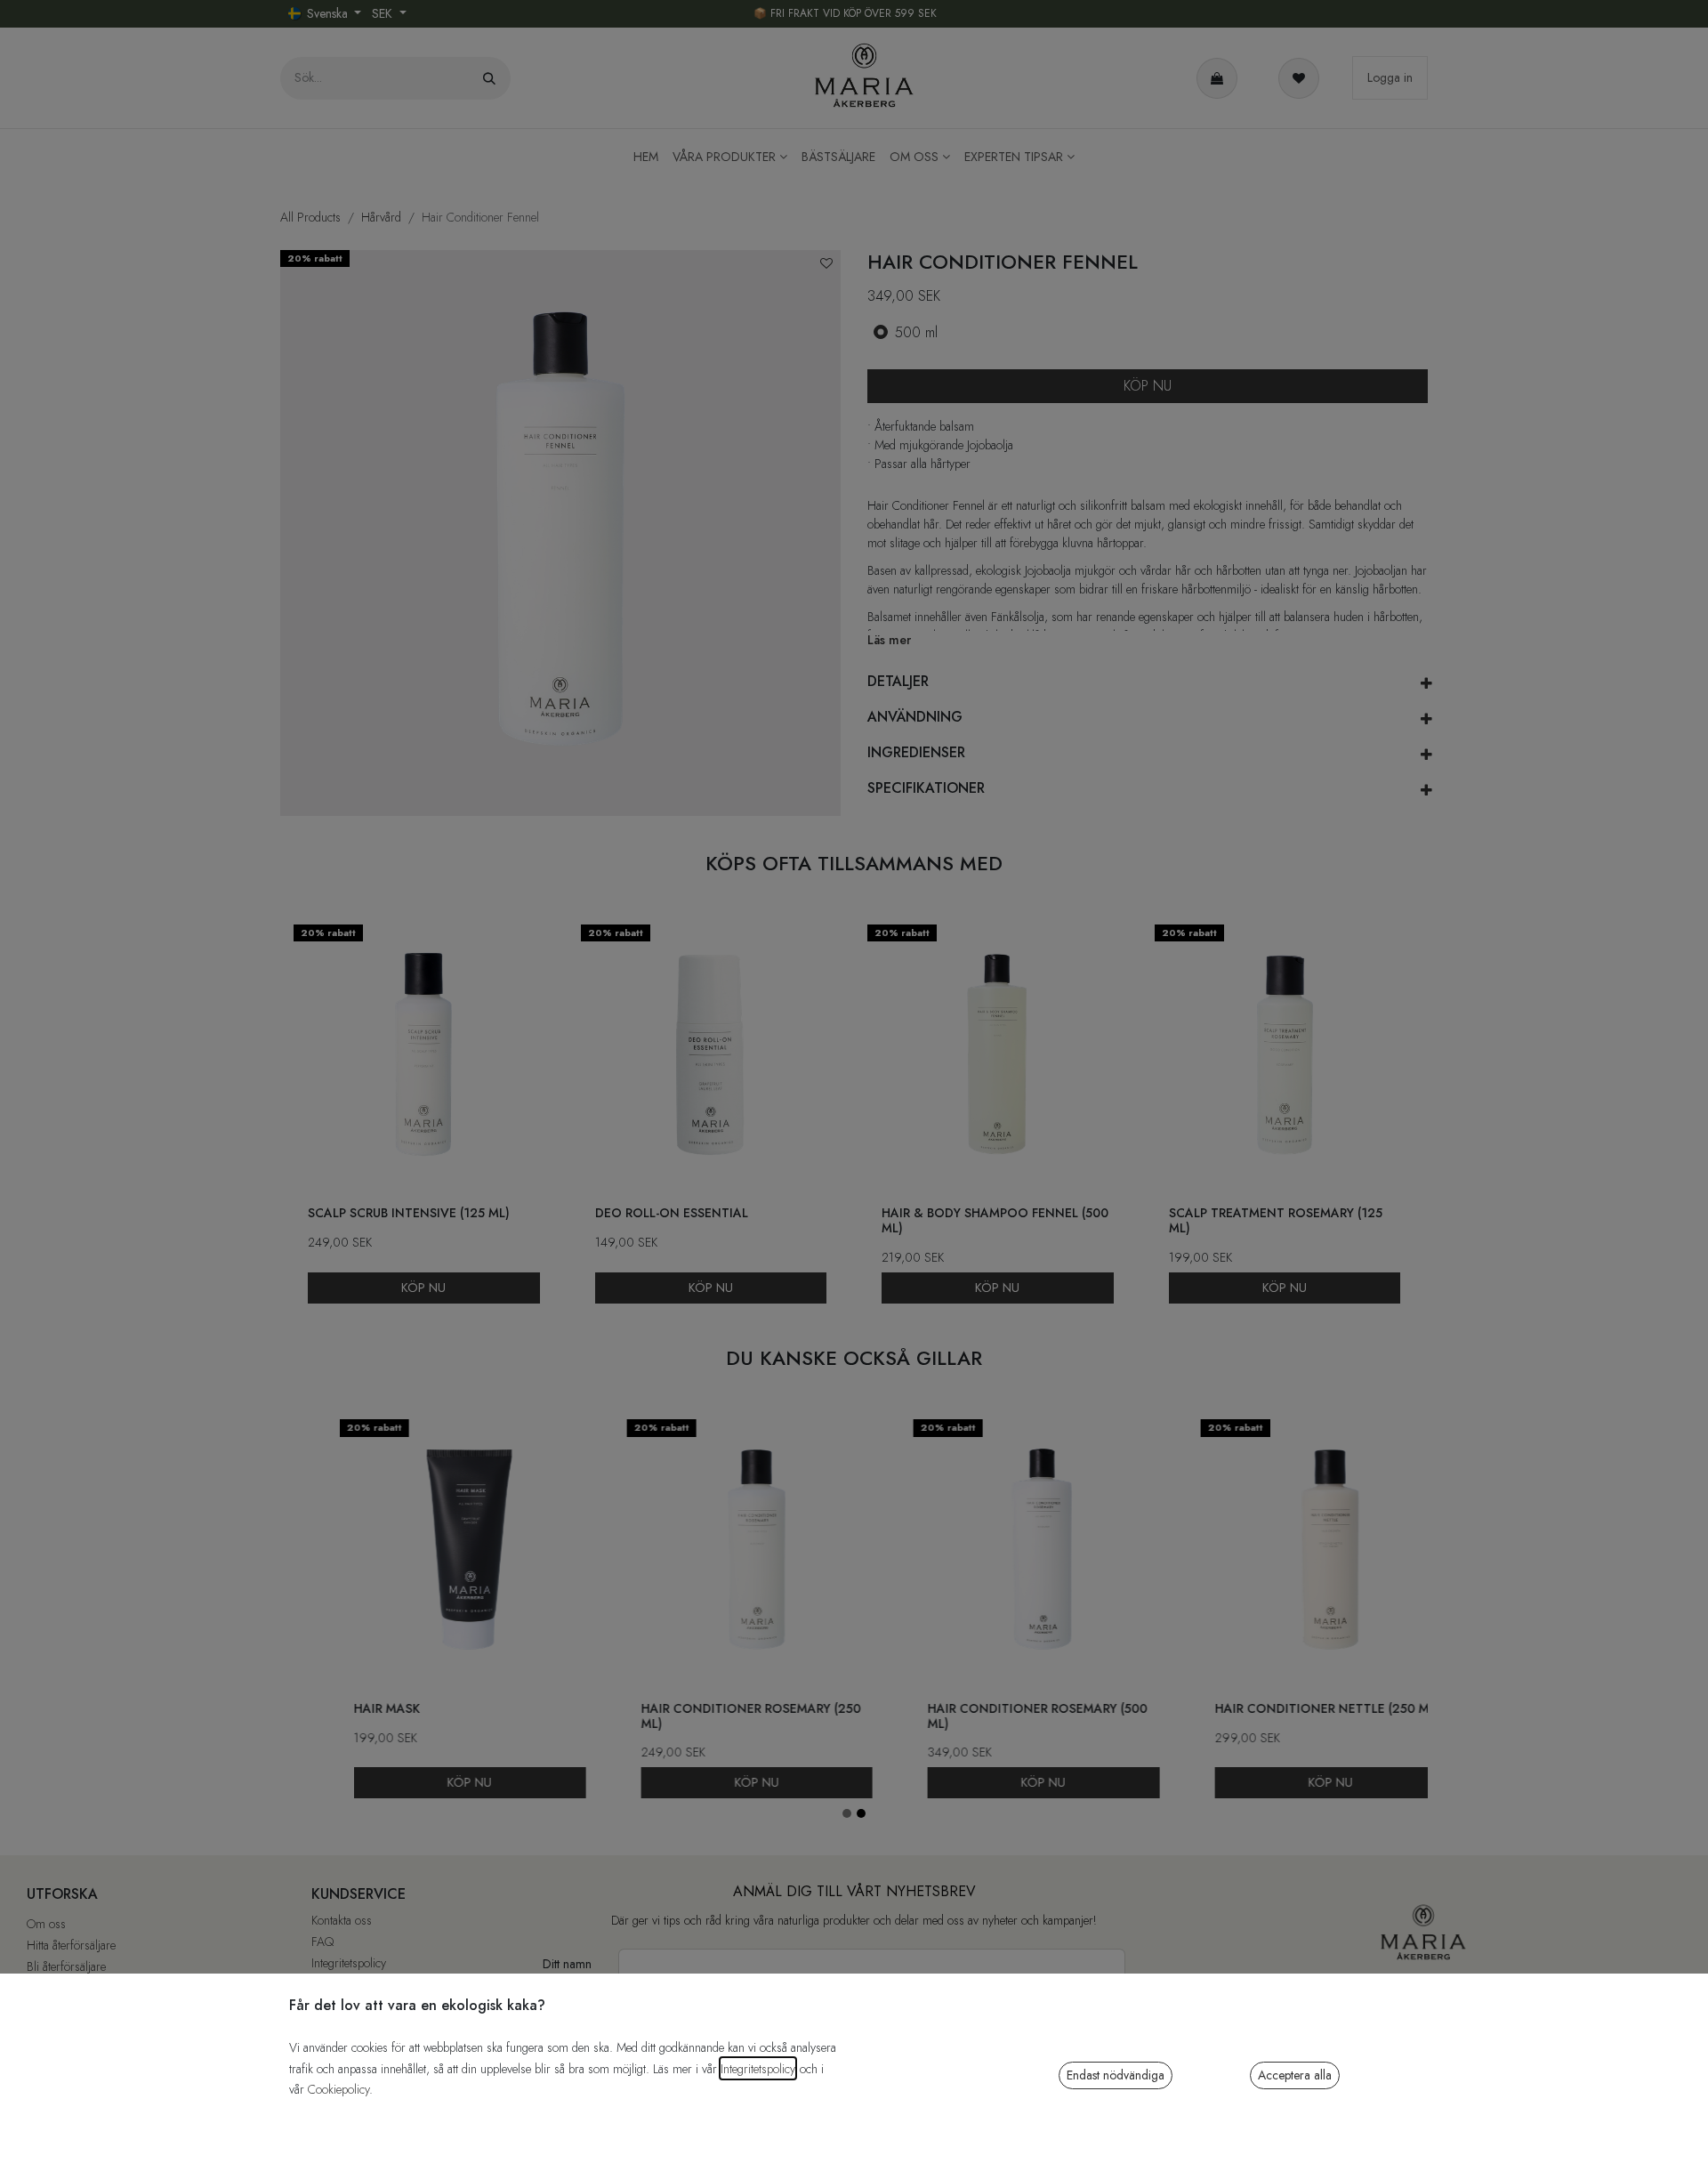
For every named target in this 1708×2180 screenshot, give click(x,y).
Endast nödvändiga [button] (1116, 2075)
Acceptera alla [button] (1295, 2075)
